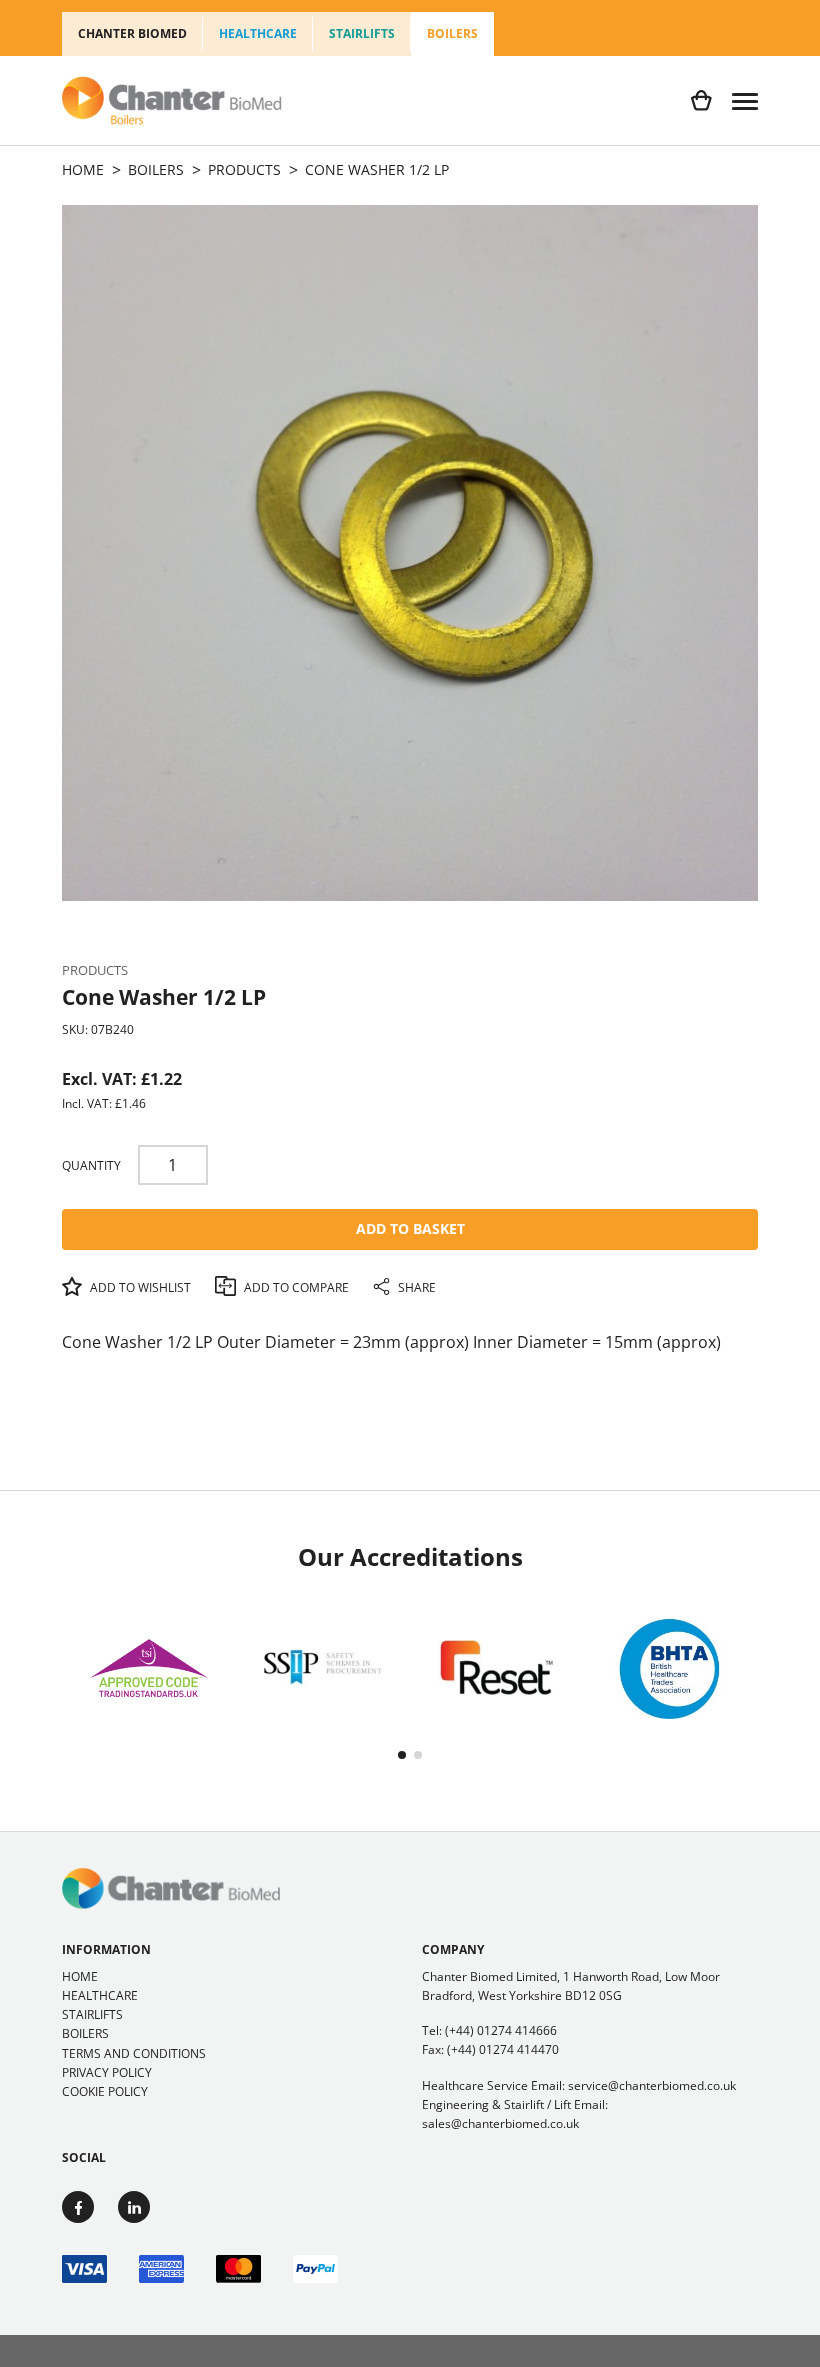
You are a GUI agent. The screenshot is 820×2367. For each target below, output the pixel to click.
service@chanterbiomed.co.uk (652, 2085)
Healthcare (258, 33)
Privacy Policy (107, 2072)
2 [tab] (418, 1755)
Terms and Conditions (134, 2053)
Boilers (452, 33)
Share (415, 1287)
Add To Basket (410, 1228)
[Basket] (701, 100)
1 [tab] (402, 1755)
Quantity (91, 1165)
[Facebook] (78, 2207)
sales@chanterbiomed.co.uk (500, 2123)
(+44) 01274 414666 (501, 2030)
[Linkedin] (134, 2207)
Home (80, 1976)
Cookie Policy (105, 2091)
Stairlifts (362, 33)
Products (95, 970)
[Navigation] (745, 101)
